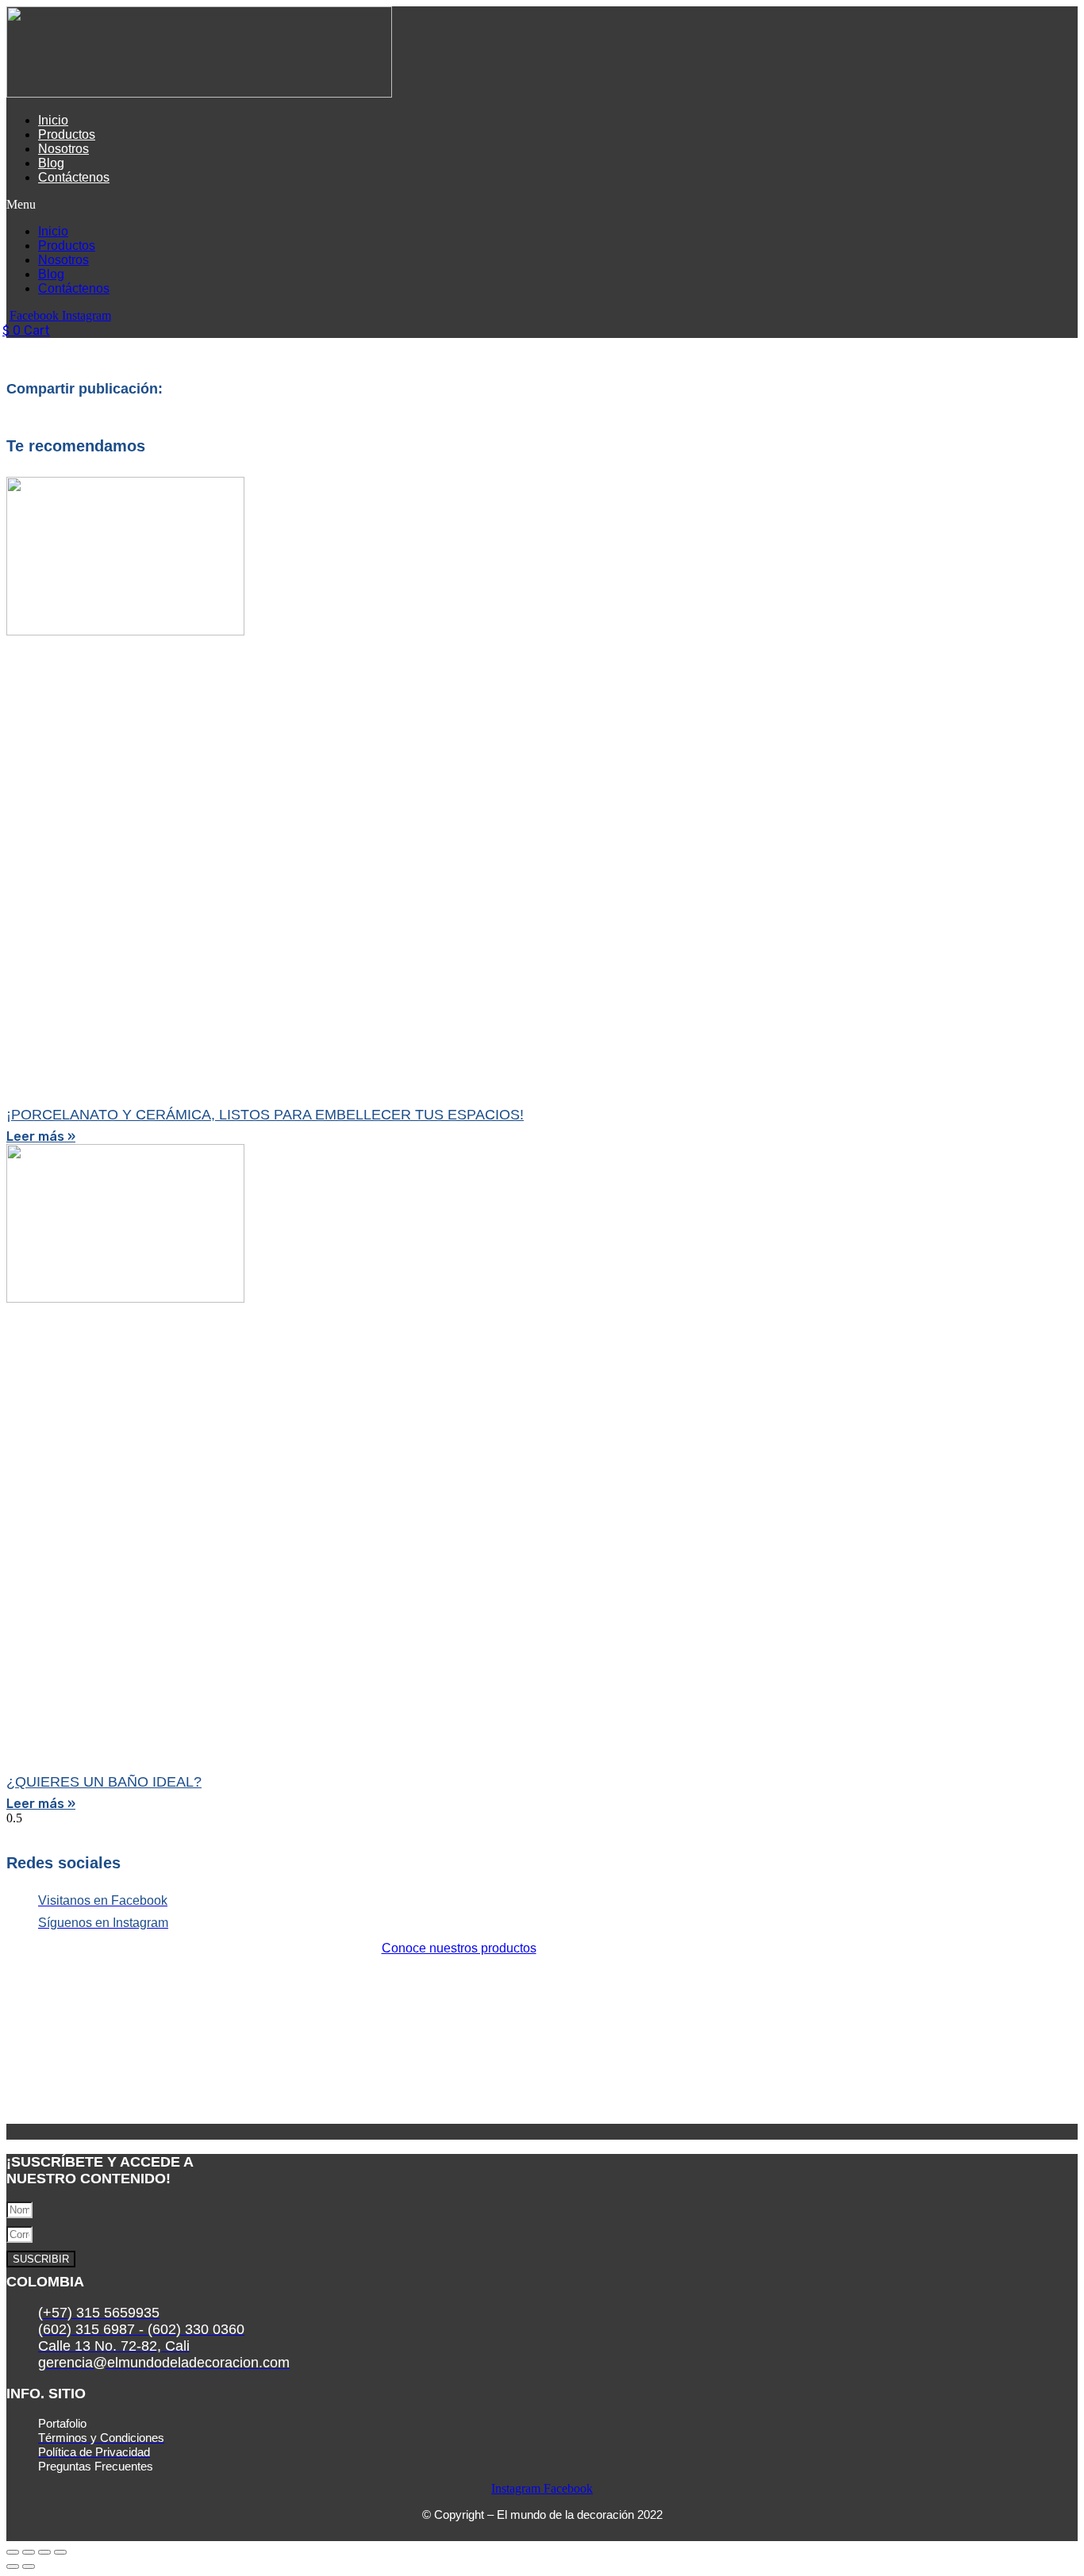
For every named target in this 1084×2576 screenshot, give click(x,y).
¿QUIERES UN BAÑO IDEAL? (104, 1782)
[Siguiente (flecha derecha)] (29, 2566)
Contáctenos (74, 177)
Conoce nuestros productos (459, 1948)
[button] (328, 205)
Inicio (53, 120)
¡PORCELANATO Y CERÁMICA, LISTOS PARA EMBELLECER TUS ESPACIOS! (265, 1115)
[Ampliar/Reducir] (13, 2552)
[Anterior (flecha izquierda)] (13, 2566)
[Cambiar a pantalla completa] (29, 2552)
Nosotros (63, 149)
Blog (51, 163)
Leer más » (41, 1136)
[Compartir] (44, 2552)
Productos (67, 134)
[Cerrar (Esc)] (60, 2552)
